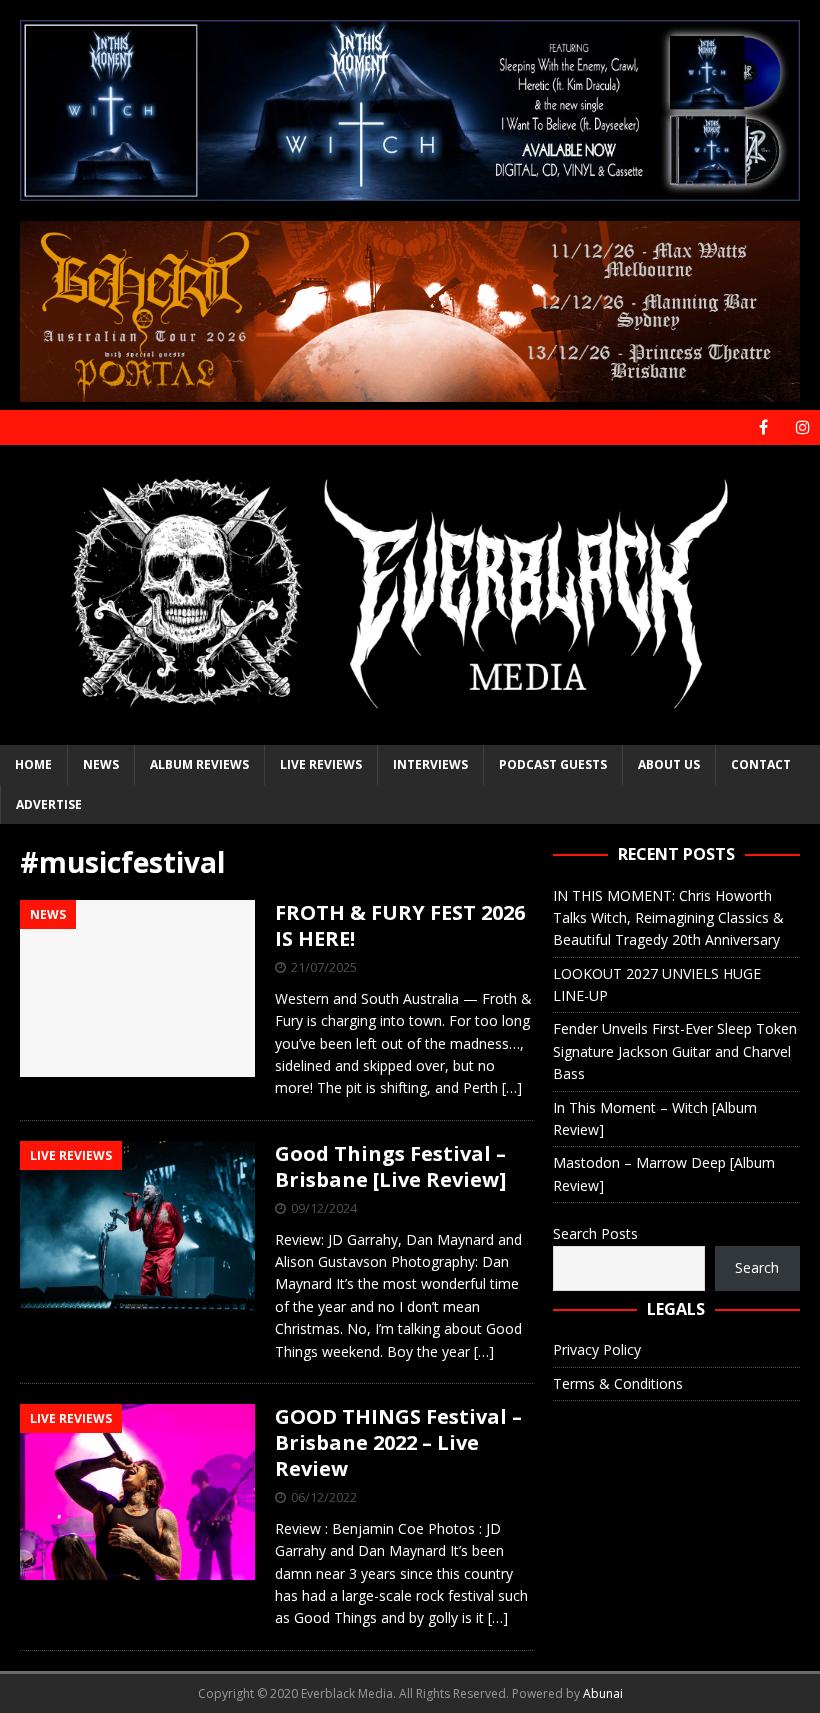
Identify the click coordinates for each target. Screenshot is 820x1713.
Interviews (430, 764)
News (101, 764)
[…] (512, 1087)
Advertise (49, 804)
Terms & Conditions (618, 1383)
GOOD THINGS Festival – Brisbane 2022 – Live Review (398, 1442)
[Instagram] (802, 427)
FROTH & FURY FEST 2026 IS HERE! (400, 925)
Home (33, 764)
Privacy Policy (597, 1349)
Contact (761, 764)
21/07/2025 (324, 967)
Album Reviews (199, 764)
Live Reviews (321, 764)
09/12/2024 (324, 1208)
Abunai (603, 1693)
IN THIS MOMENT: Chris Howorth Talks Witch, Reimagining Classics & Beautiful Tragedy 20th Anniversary (668, 918)
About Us (669, 764)
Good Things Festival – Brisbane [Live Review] (390, 1166)
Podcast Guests (553, 764)
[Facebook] (763, 427)
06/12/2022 (324, 1497)
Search (757, 1267)
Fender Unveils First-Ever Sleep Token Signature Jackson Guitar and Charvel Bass (675, 1051)
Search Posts (595, 1233)
